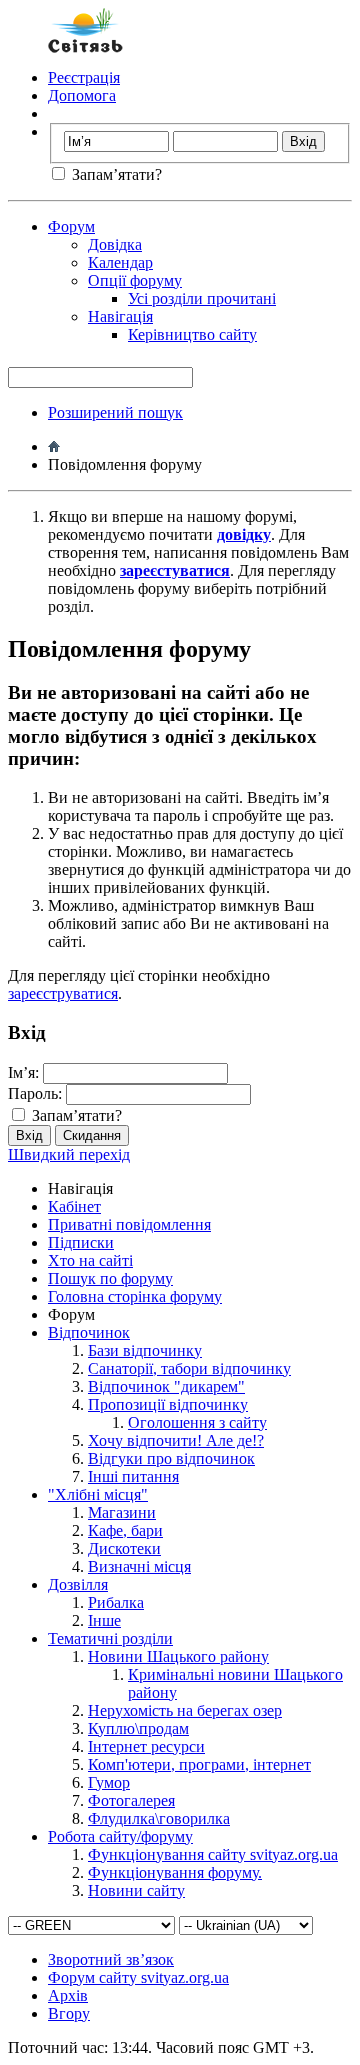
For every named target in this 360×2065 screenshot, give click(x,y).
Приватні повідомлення (129, 1224)
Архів (68, 1995)
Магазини (122, 1512)
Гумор (109, 1782)
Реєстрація (84, 77)
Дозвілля (78, 1584)
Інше (104, 1620)
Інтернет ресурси (146, 1746)
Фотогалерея (131, 1800)
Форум (71, 226)
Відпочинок (89, 1332)
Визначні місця (139, 1566)
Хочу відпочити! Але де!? (176, 1440)
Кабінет (74, 1206)
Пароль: (35, 1093)
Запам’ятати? (115, 174)
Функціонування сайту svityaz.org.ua (213, 1854)
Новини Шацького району (178, 1656)
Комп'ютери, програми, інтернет (199, 1764)
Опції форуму (135, 280)
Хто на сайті (90, 1260)
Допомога (82, 95)
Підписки (81, 1242)
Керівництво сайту (192, 334)
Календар (120, 262)
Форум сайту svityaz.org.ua (138, 1977)
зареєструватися (63, 993)
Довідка (115, 244)
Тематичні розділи (110, 1638)
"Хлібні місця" (98, 1494)
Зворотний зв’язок (111, 1959)
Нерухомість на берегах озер (185, 1710)
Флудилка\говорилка (159, 1818)
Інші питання (133, 1476)
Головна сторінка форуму (135, 1296)
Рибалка (116, 1602)
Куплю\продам (138, 1728)
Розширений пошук (115, 412)
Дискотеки (124, 1548)
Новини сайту (136, 1890)
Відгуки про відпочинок (171, 1458)
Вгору (69, 2013)
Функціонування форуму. (175, 1872)
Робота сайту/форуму (120, 1836)
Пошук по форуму (110, 1278)
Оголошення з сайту (197, 1422)
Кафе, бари (125, 1530)
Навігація (120, 316)
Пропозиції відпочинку (168, 1404)
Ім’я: (23, 1072)
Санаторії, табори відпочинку (189, 1368)
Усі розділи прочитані (202, 298)
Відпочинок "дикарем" (166, 1386)
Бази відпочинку (145, 1350)
